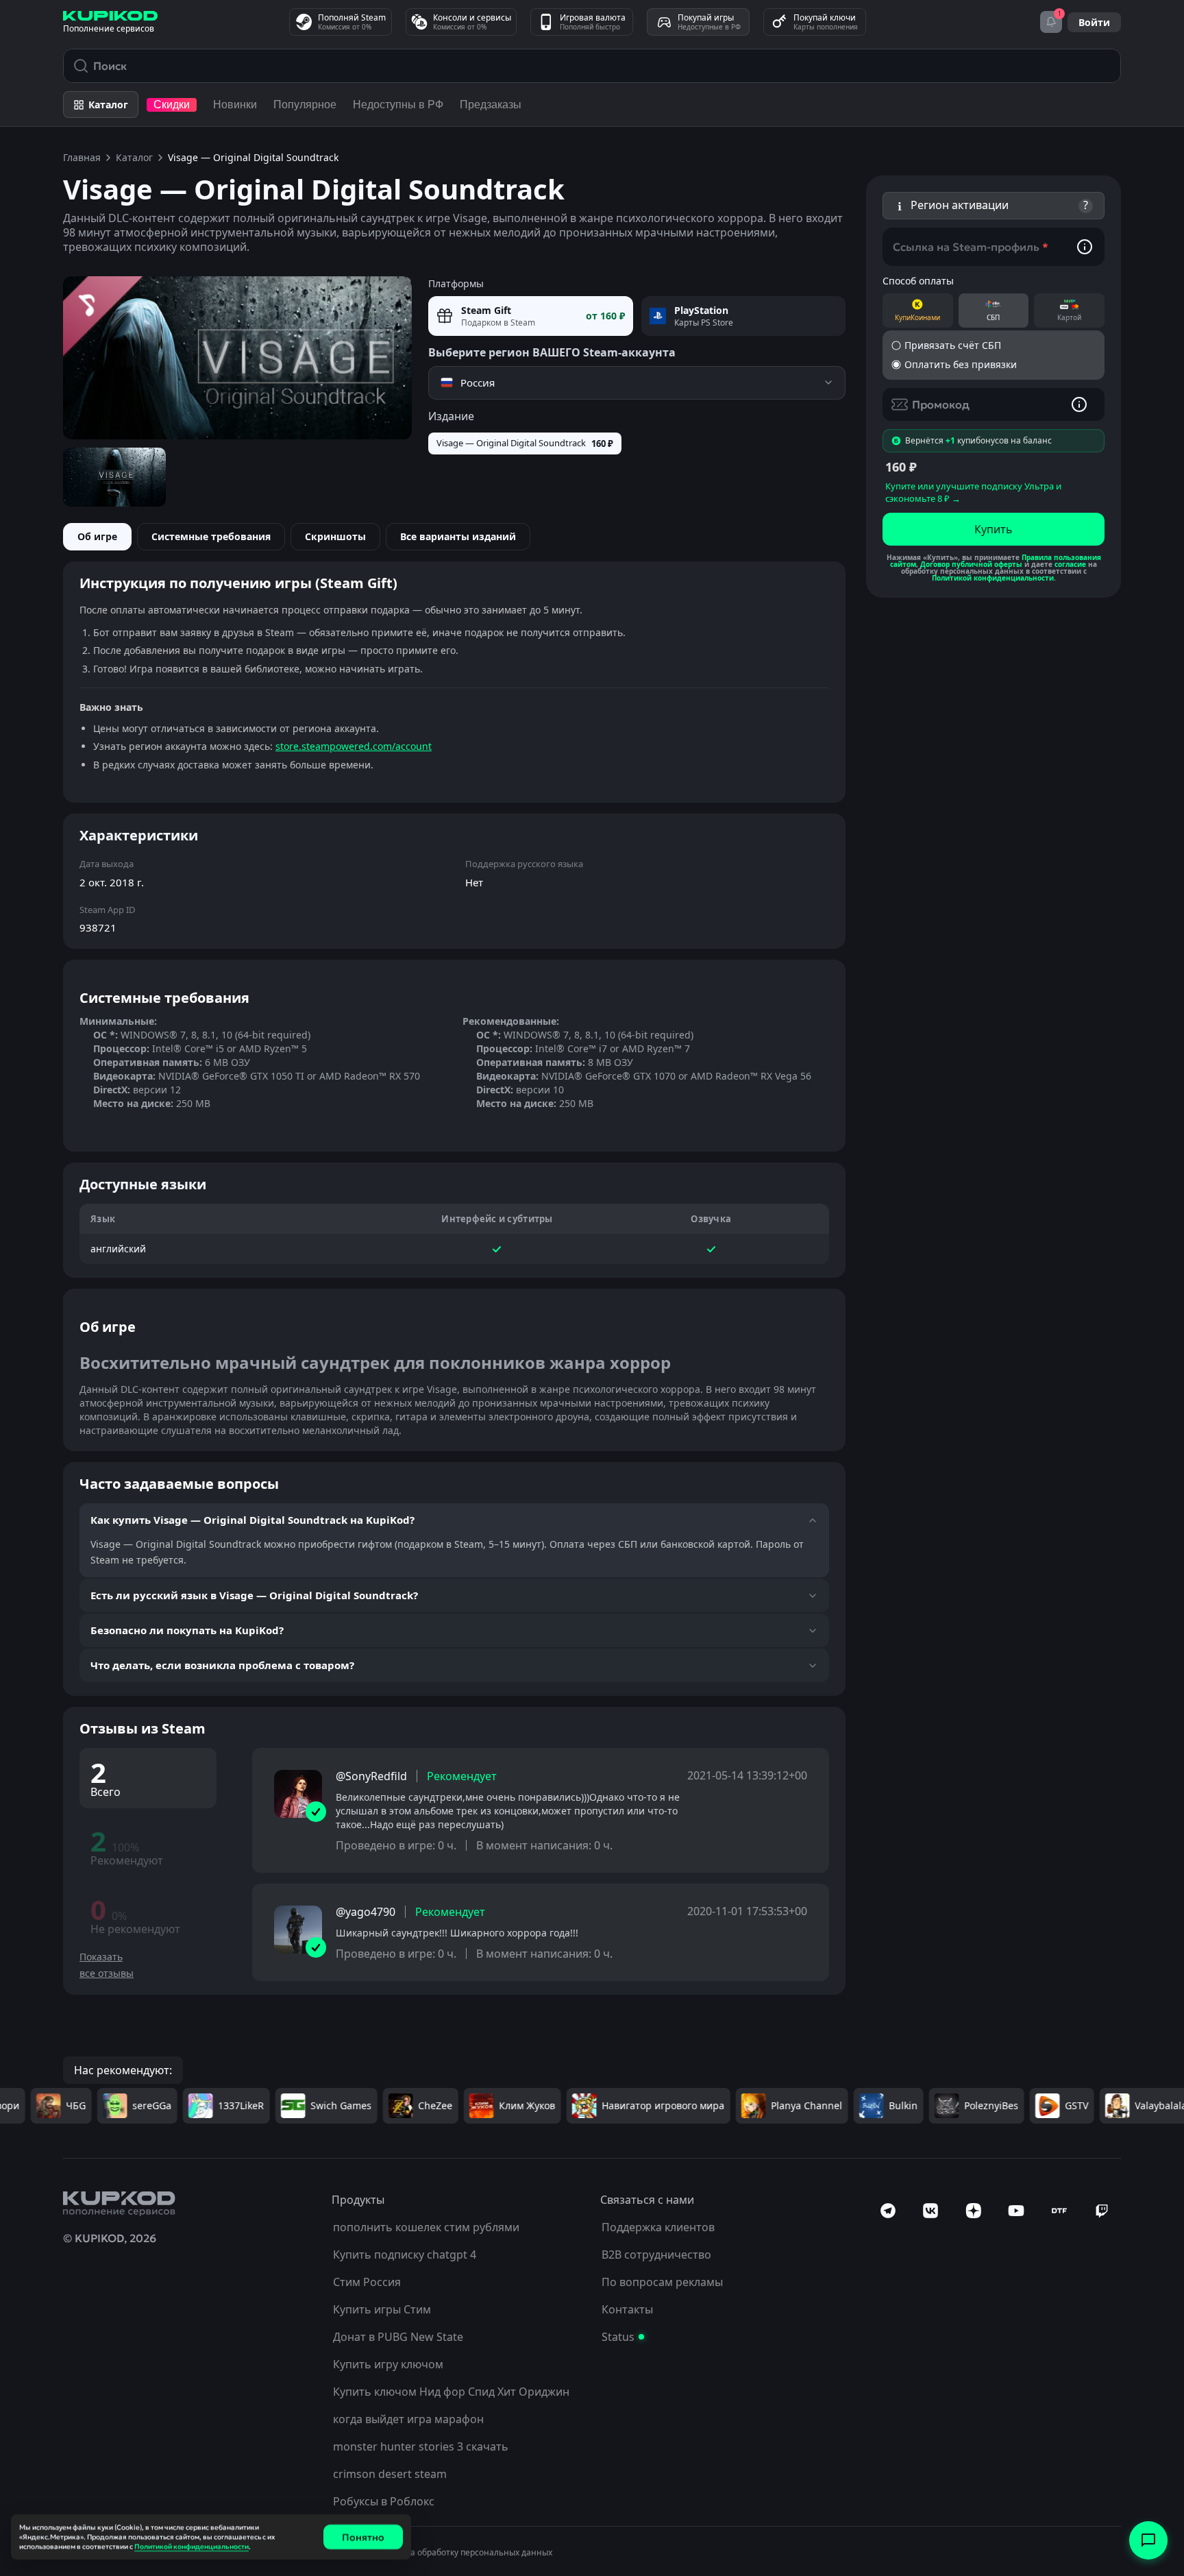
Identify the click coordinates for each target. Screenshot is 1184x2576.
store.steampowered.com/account (354, 746)
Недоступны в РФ (398, 105)
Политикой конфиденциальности (993, 578)
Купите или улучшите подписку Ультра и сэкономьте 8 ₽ (973, 492)
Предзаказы (491, 105)
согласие (1070, 564)
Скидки (172, 105)
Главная (82, 157)
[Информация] (1085, 247)
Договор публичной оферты (971, 564)
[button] (994, 206)
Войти (1094, 22)
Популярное (305, 105)
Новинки (235, 105)
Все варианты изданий (458, 536)
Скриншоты (335, 536)
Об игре (97, 536)
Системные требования (211, 536)
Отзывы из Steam (143, 1728)
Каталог (134, 157)
